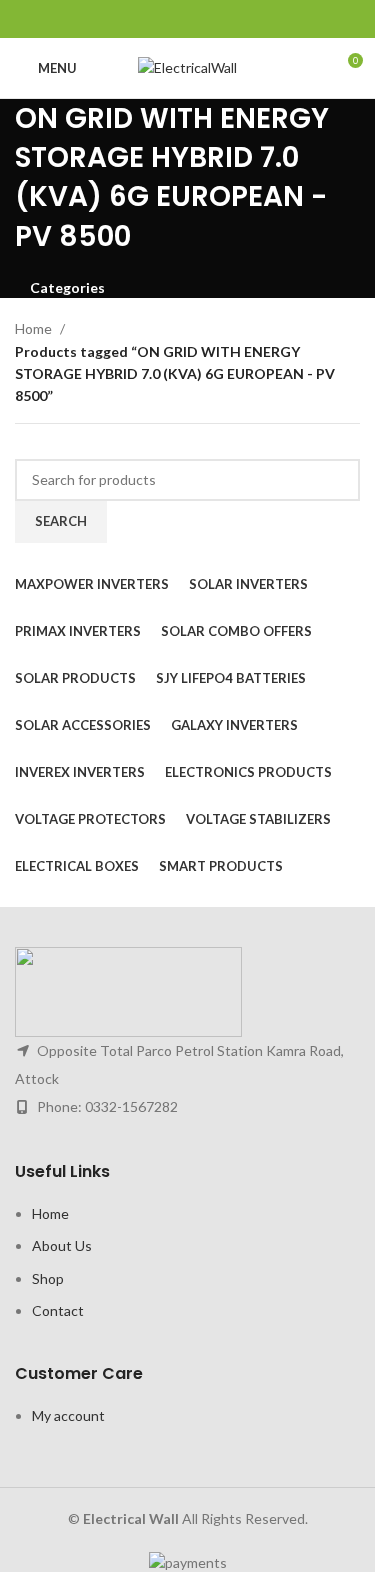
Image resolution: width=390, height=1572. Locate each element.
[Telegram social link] (237, 19)
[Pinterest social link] (187, 19)
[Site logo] (187, 66)
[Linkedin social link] (212, 19)
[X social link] (162, 19)
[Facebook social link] (136, 19)
